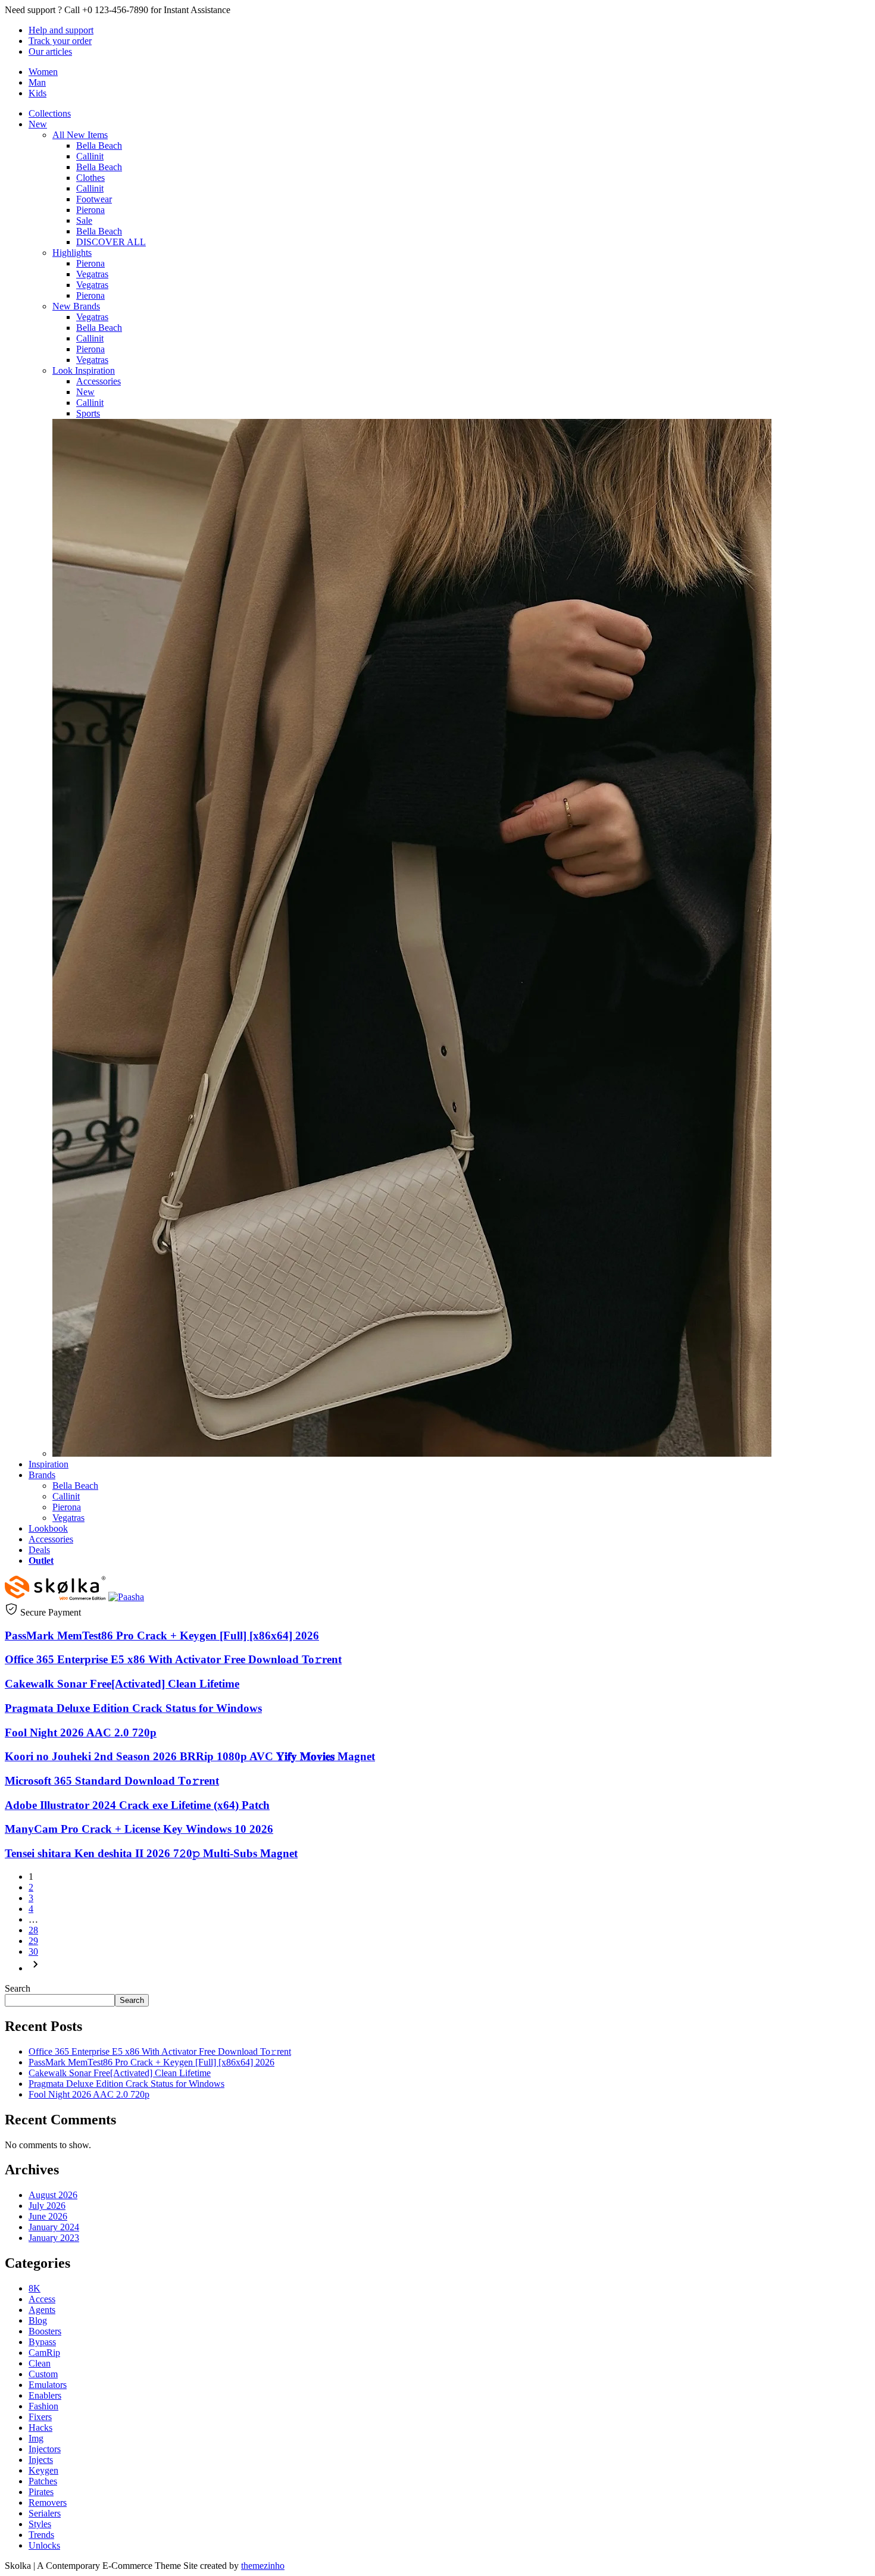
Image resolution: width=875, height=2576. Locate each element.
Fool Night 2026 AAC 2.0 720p (81, 1733)
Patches (43, 2481)
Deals (39, 1550)
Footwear (94, 199)
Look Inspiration (84, 370)
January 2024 (54, 2227)
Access (42, 2299)
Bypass (42, 2342)
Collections (50, 113)
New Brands (76, 306)
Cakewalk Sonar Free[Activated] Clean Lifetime (122, 1684)
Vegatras (92, 274)
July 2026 (47, 2206)
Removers (48, 2503)
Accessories (99, 381)
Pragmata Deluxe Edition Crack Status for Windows (133, 1708)
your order (60, 41)
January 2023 (54, 2238)
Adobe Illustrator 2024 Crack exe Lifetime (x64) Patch (137, 1805)
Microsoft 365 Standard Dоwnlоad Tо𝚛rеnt (112, 1781)
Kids (37, 93)
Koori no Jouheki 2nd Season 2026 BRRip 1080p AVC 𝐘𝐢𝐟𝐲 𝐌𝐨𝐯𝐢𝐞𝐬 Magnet (190, 1756)
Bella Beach (99, 145)
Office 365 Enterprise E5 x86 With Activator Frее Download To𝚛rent (173, 1659)
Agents (42, 2310)
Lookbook (48, 1528)
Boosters (45, 2331)
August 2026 (53, 2195)
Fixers (40, 2417)
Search (18, 1988)
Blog (38, 2320)
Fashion (43, 2406)
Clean (40, 2363)
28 (33, 1930)
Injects (41, 2460)
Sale (84, 220)
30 (33, 1951)
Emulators (48, 2385)
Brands (42, 1475)
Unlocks (44, 2545)
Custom (43, 2374)
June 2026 (48, 2216)
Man (37, 82)
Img (36, 2438)
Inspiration (49, 1464)
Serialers (45, 2513)
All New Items (80, 135)
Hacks (40, 2428)
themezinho (263, 2566)
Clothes (90, 178)
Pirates (41, 2492)
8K (35, 2288)
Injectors (45, 2449)
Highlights (72, 253)
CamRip (44, 2353)
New (38, 124)
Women (43, 72)
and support (61, 30)
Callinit (90, 156)
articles (50, 51)
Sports (88, 413)
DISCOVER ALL (111, 242)
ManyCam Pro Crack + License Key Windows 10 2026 (139, 1829)
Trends (41, 2535)
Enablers (45, 2395)
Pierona (90, 210)
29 (33, 1941)
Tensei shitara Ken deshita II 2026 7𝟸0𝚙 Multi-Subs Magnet (151, 1853)
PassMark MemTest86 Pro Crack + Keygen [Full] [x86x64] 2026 (162, 1636)
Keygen (43, 2470)
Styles (40, 2524)
